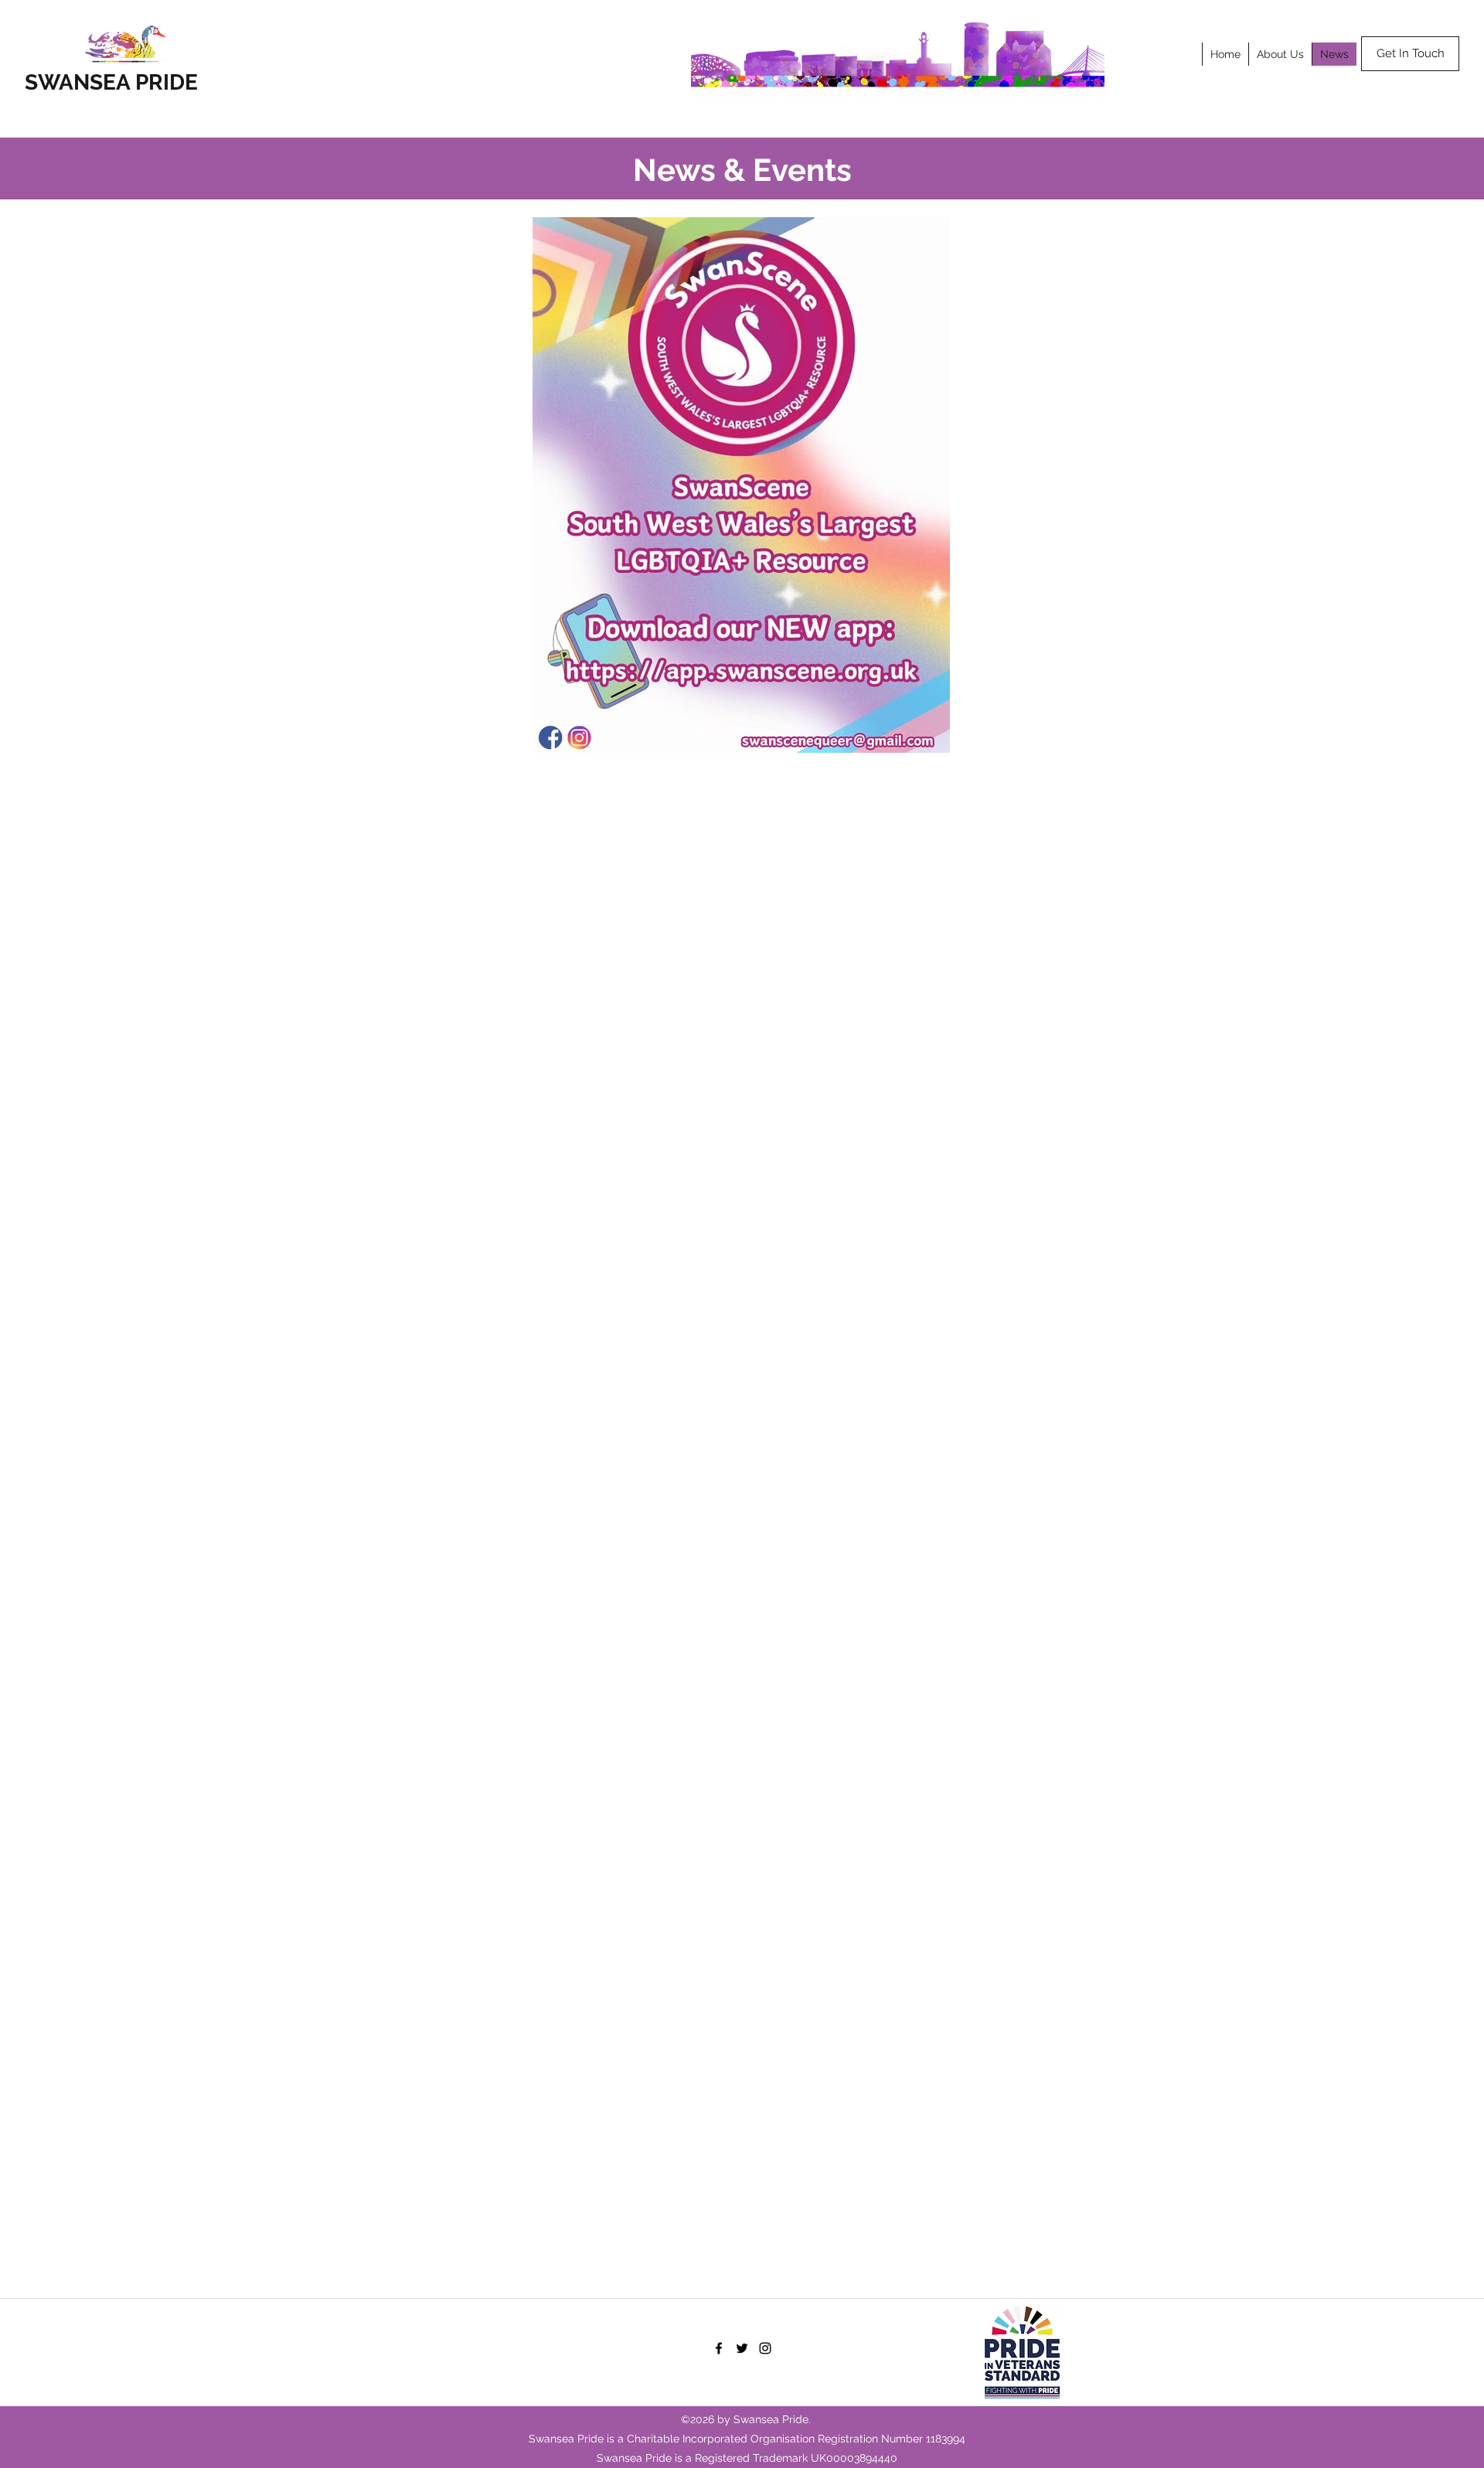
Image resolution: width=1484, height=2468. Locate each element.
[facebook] (719, 2348)
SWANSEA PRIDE (111, 82)
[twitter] (742, 2348)
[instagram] (765, 2348)
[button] (1280, 54)
